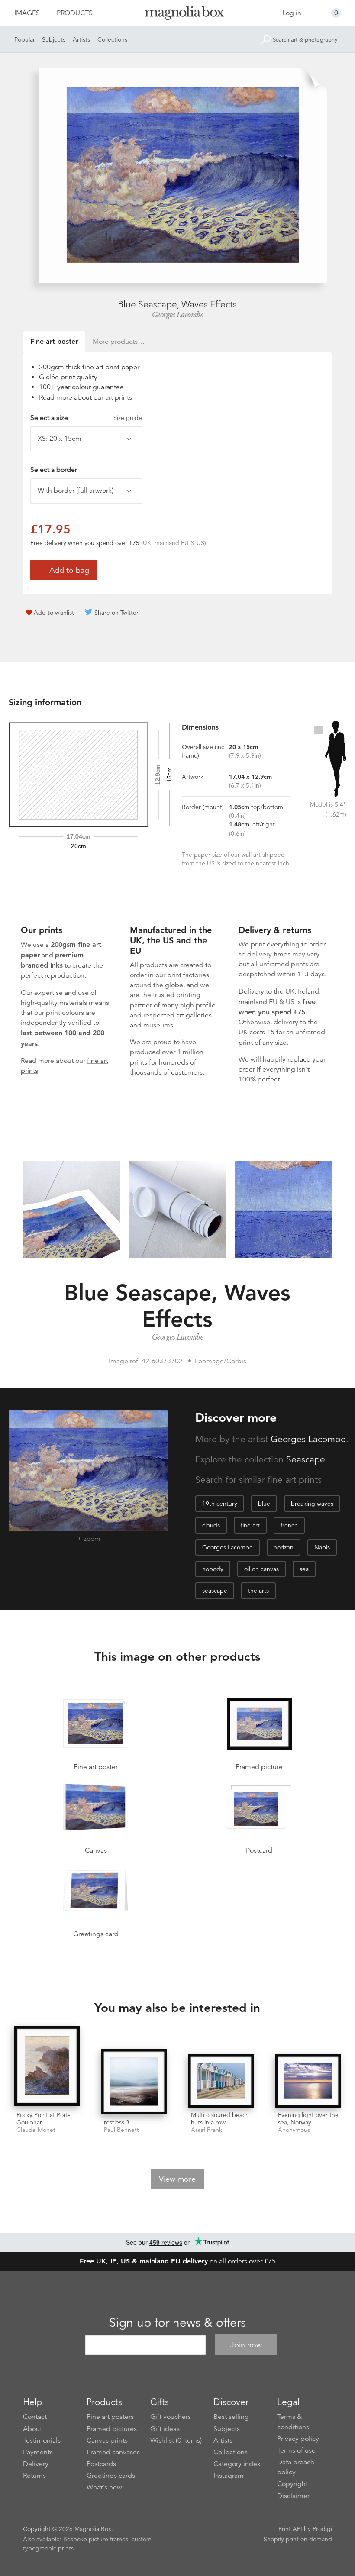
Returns (34, 2476)
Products (75, 13)
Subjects (54, 39)
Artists (81, 39)
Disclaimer (293, 2496)
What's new (104, 2487)
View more (177, 2179)
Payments (38, 2452)
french (289, 1525)
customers (187, 1072)
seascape (215, 1591)
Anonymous (294, 2130)
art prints (119, 397)
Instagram (229, 2476)
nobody (213, 1569)
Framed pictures (112, 2429)
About (32, 2429)
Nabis (322, 1547)
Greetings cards (111, 2476)
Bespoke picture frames (96, 2539)
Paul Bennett (121, 2130)
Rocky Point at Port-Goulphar (43, 2119)
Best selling (231, 2417)
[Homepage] (178, 15)
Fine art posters (110, 2417)
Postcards (101, 2464)
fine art (250, 1525)
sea (304, 1569)
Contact (35, 2417)
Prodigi (322, 2529)
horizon (284, 1547)
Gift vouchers (171, 2417)
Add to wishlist (54, 613)
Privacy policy (298, 2439)
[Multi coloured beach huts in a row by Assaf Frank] (221, 2081)
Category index (237, 2464)
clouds (211, 1525)
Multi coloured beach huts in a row (220, 2119)
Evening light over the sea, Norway (308, 2119)
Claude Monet (36, 2130)
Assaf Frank (207, 2130)
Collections (112, 39)
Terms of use (296, 2450)
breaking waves (312, 1504)
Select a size (86, 418)
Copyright (292, 2484)
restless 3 (117, 2122)
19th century (220, 1504)
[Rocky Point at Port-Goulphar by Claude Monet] (47, 2067)
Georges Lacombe (178, 315)
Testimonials (42, 2440)
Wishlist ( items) (176, 2440)
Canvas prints (107, 2440)
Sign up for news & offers (177, 2323)
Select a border (54, 470)
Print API (290, 2529)
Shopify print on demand (298, 2539)
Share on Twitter (116, 613)
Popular (25, 39)
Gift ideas (165, 2429)
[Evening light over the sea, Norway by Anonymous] (308, 2081)
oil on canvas (261, 1569)
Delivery (251, 991)
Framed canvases (113, 2452)
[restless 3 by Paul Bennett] (134, 2082)
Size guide (128, 418)
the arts (258, 1591)
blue (264, 1504)
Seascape (306, 1459)
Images (27, 13)
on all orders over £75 (178, 2261)
